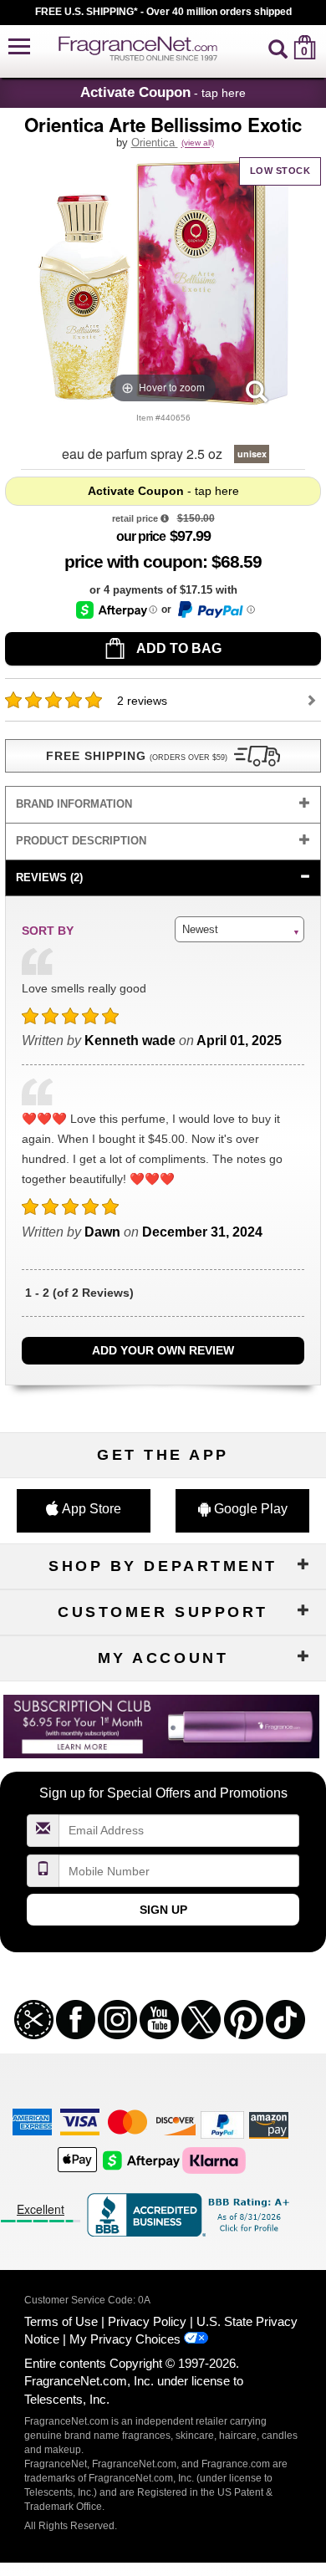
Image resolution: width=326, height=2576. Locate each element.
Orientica (155, 143)
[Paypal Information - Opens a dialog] (215, 610)
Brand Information (74, 804)
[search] (278, 47)
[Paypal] (222, 2124)
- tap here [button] (163, 92)
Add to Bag (178, 648)
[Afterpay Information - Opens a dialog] (117, 610)
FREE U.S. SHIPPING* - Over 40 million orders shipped (163, 12)
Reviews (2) (49, 877)
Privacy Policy (147, 2321)
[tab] (163, 805)
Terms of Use (61, 2321)
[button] (19, 47)
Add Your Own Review (163, 1350)
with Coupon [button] (133, 561)
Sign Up (163, 1910)
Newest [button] (200, 929)
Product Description (81, 841)
